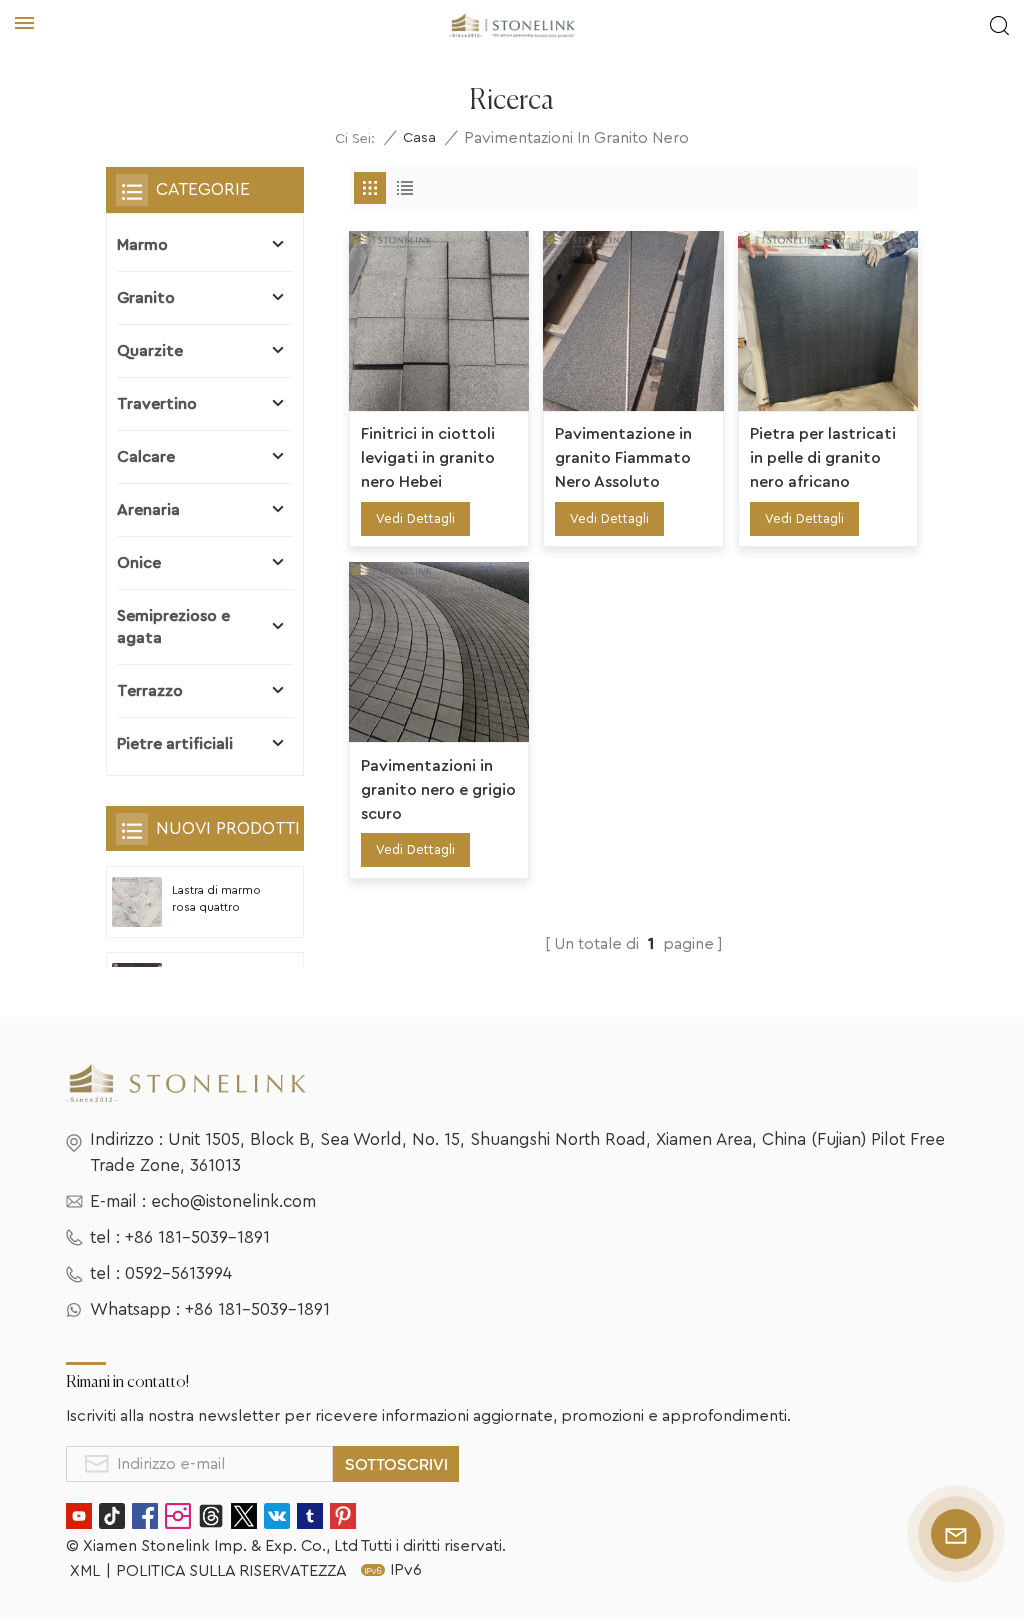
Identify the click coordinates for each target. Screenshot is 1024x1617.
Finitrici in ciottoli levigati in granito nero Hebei (428, 458)
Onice (139, 563)
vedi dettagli (415, 518)
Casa (419, 138)
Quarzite (150, 351)
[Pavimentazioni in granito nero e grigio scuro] (439, 652)
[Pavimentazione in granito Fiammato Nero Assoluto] (633, 321)
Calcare (146, 457)
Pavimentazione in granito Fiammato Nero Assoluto (623, 458)
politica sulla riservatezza (231, 1571)
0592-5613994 (178, 1273)
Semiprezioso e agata (173, 627)
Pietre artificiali (175, 744)
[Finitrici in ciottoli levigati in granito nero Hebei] (439, 321)
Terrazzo (150, 691)
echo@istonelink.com (233, 1201)
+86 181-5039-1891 (197, 1237)
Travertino (157, 404)
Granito (146, 298)
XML (85, 1571)
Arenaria (148, 510)
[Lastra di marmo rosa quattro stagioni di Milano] (137, 902)
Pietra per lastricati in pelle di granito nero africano (823, 458)
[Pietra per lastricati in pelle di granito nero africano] (828, 321)
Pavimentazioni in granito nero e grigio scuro (438, 790)
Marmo (142, 245)
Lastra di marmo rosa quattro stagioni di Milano (221, 901)
